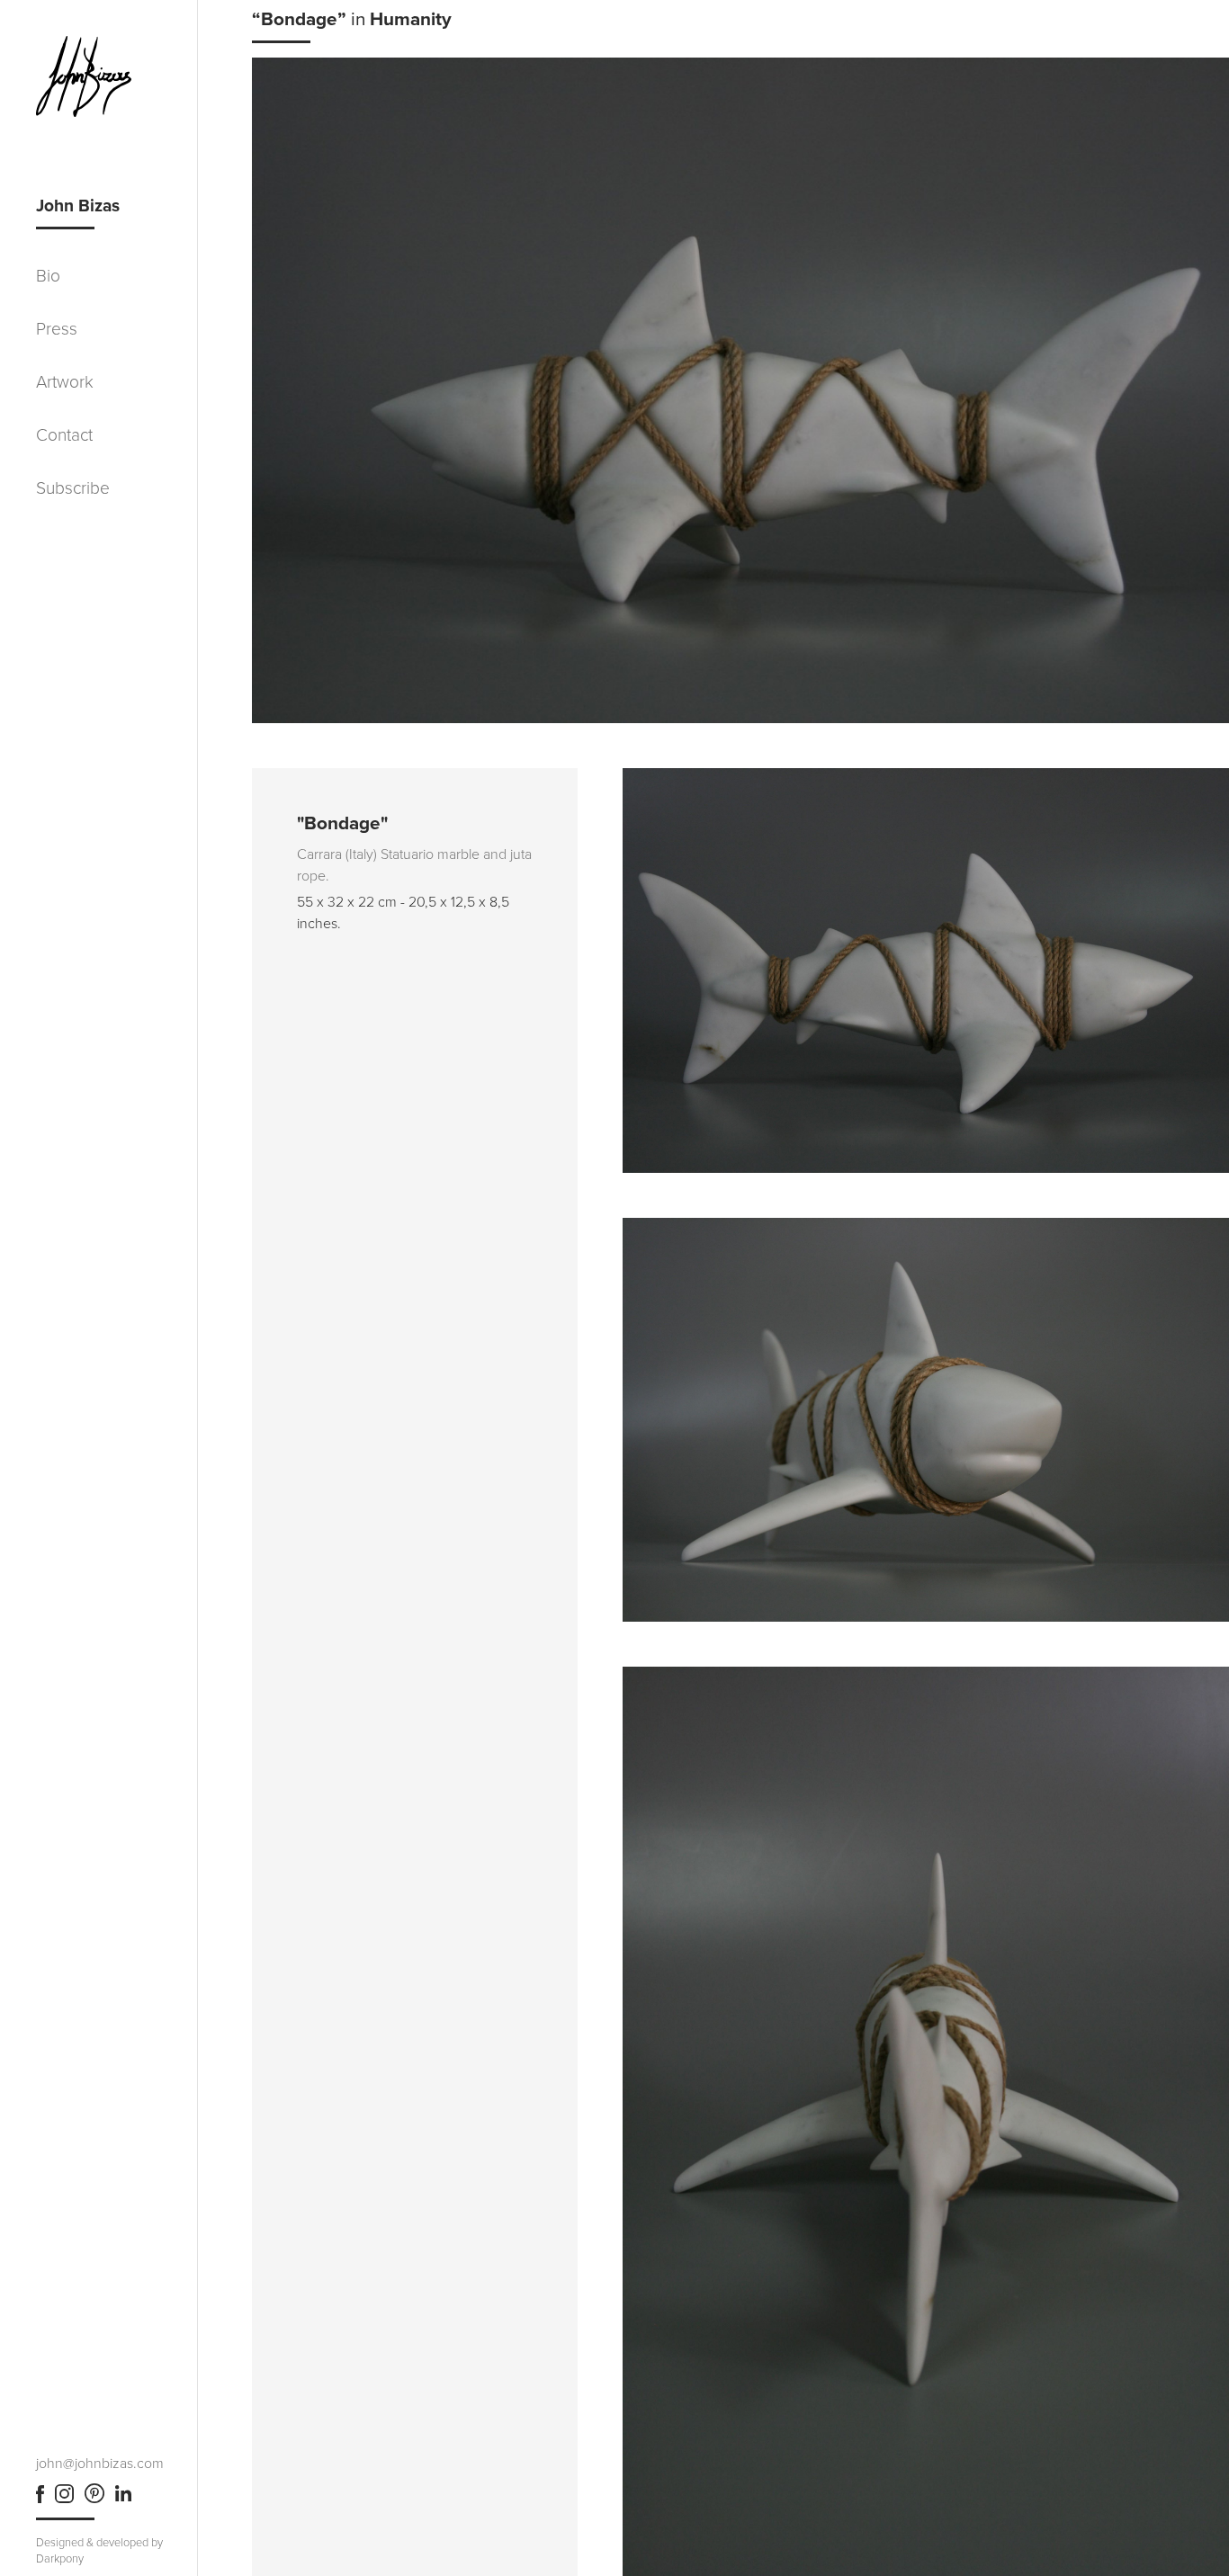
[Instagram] (64, 2499)
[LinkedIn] (123, 2499)
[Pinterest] (94, 2499)
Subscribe (73, 488)
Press (57, 329)
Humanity (411, 19)
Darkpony (60, 2559)
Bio (48, 276)
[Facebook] (40, 2499)
